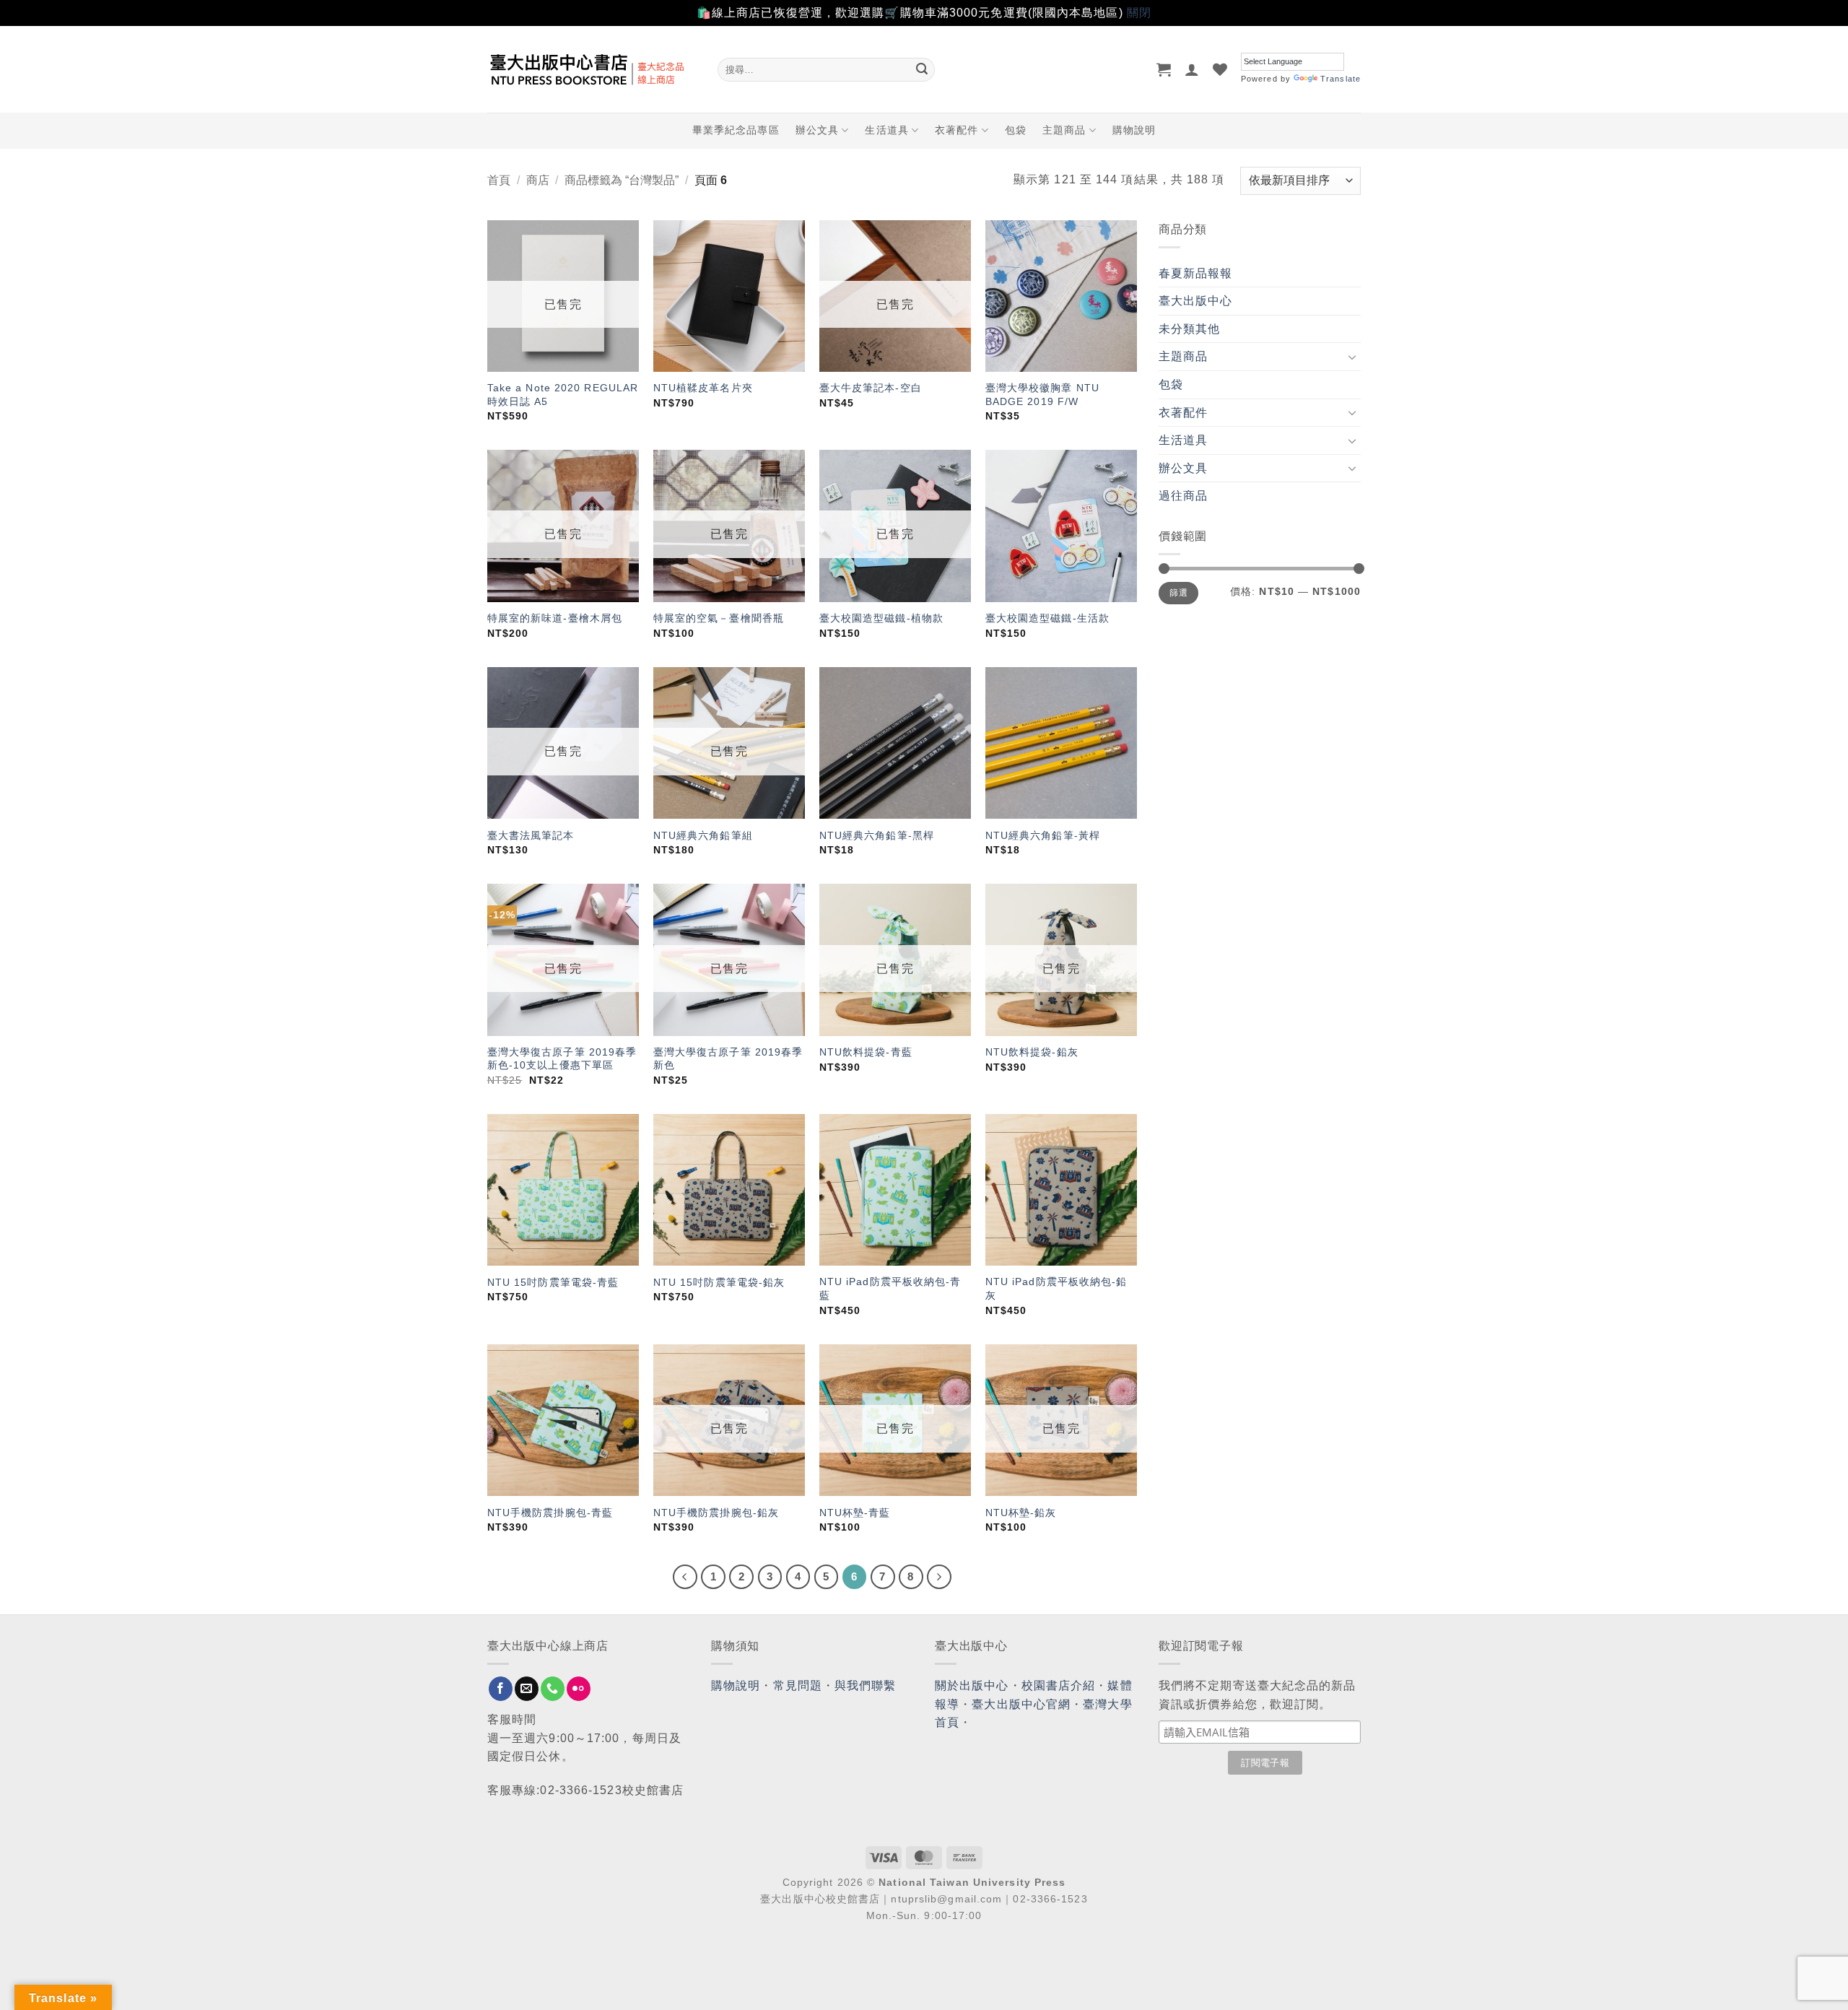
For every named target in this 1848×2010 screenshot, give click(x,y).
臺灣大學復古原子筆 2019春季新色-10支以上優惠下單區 (562, 1059)
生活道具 (886, 130)
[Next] (939, 1577)
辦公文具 (817, 130)
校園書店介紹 (1059, 1685)
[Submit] (922, 69)
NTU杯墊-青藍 (855, 1513)
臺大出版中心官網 (1021, 1704)
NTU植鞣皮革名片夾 (703, 388)
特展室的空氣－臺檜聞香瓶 (719, 618)
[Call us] (553, 1689)
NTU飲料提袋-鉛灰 (1032, 1052)
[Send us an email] (527, 1689)
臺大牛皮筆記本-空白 (871, 388)
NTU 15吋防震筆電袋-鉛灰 (719, 1282)
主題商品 (1064, 130)
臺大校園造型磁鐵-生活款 (1047, 618)
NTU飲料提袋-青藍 (866, 1052)
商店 (538, 180)
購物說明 (1134, 130)
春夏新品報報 (1196, 273)
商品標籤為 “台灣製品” (622, 180)
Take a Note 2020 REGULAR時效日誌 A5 (563, 395)
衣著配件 (956, 130)
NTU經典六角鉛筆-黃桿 (1043, 835)
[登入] (1192, 69)
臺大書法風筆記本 (531, 835)
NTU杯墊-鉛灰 (1021, 1513)
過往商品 (1183, 496)
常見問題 (798, 1685)
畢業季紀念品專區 (736, 130)
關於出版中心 (972, 1685)
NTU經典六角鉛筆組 (703, 835)
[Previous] (685, 1577)
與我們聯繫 (866, 1685)
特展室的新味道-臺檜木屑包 (555, 618)
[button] (1164, 69)
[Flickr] (579, 1689)
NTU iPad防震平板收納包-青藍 (890, 1288)
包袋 (1016, 130)
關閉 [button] (1139, 13)
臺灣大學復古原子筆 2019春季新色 (728, 1059)
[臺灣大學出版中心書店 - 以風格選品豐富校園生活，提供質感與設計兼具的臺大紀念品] (592, 69)
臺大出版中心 (1196, 301)
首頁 (499, 180)
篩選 (1178, 593)
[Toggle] (1352, 357)
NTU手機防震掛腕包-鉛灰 (716, 1513)
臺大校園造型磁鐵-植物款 (881, 618)
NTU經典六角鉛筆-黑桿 (877, 835)
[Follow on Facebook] (501, 1689)
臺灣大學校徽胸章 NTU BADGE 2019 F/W (1042, 395)
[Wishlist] (1220, 69)
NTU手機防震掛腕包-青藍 (550, 1513)
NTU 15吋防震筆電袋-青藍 (553, 1282)
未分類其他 (1190, 329)
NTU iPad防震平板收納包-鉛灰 (1056, 1288)
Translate (1341, 79)
